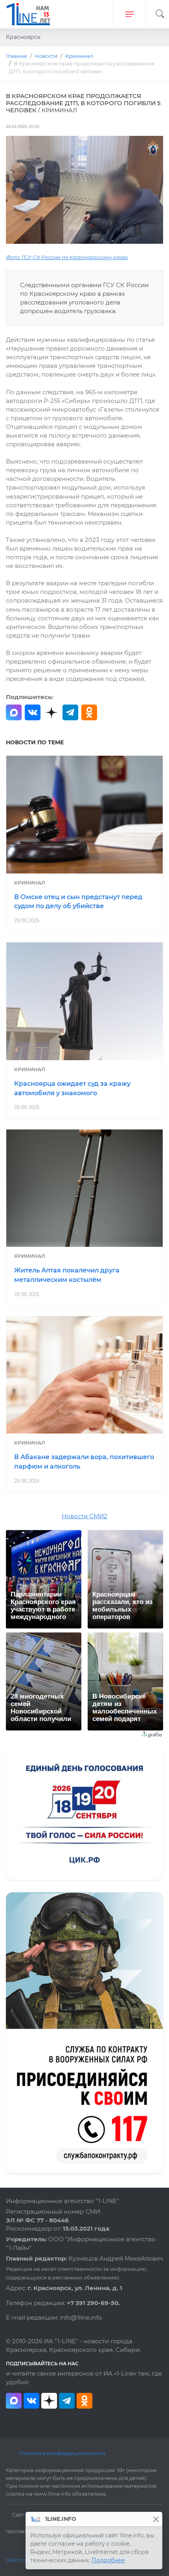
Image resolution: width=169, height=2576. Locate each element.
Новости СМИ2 (84, 1516)
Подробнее (108, 2560)
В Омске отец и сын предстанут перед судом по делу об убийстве (78, 902)
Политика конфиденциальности (62, 2453)
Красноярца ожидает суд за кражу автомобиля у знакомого (72, 1088)
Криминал (30, 883)
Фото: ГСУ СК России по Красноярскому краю (67, 257)
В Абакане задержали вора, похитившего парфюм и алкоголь (84, 1462)
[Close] (156, 2519)
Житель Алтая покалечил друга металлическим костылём (67, 1275)
